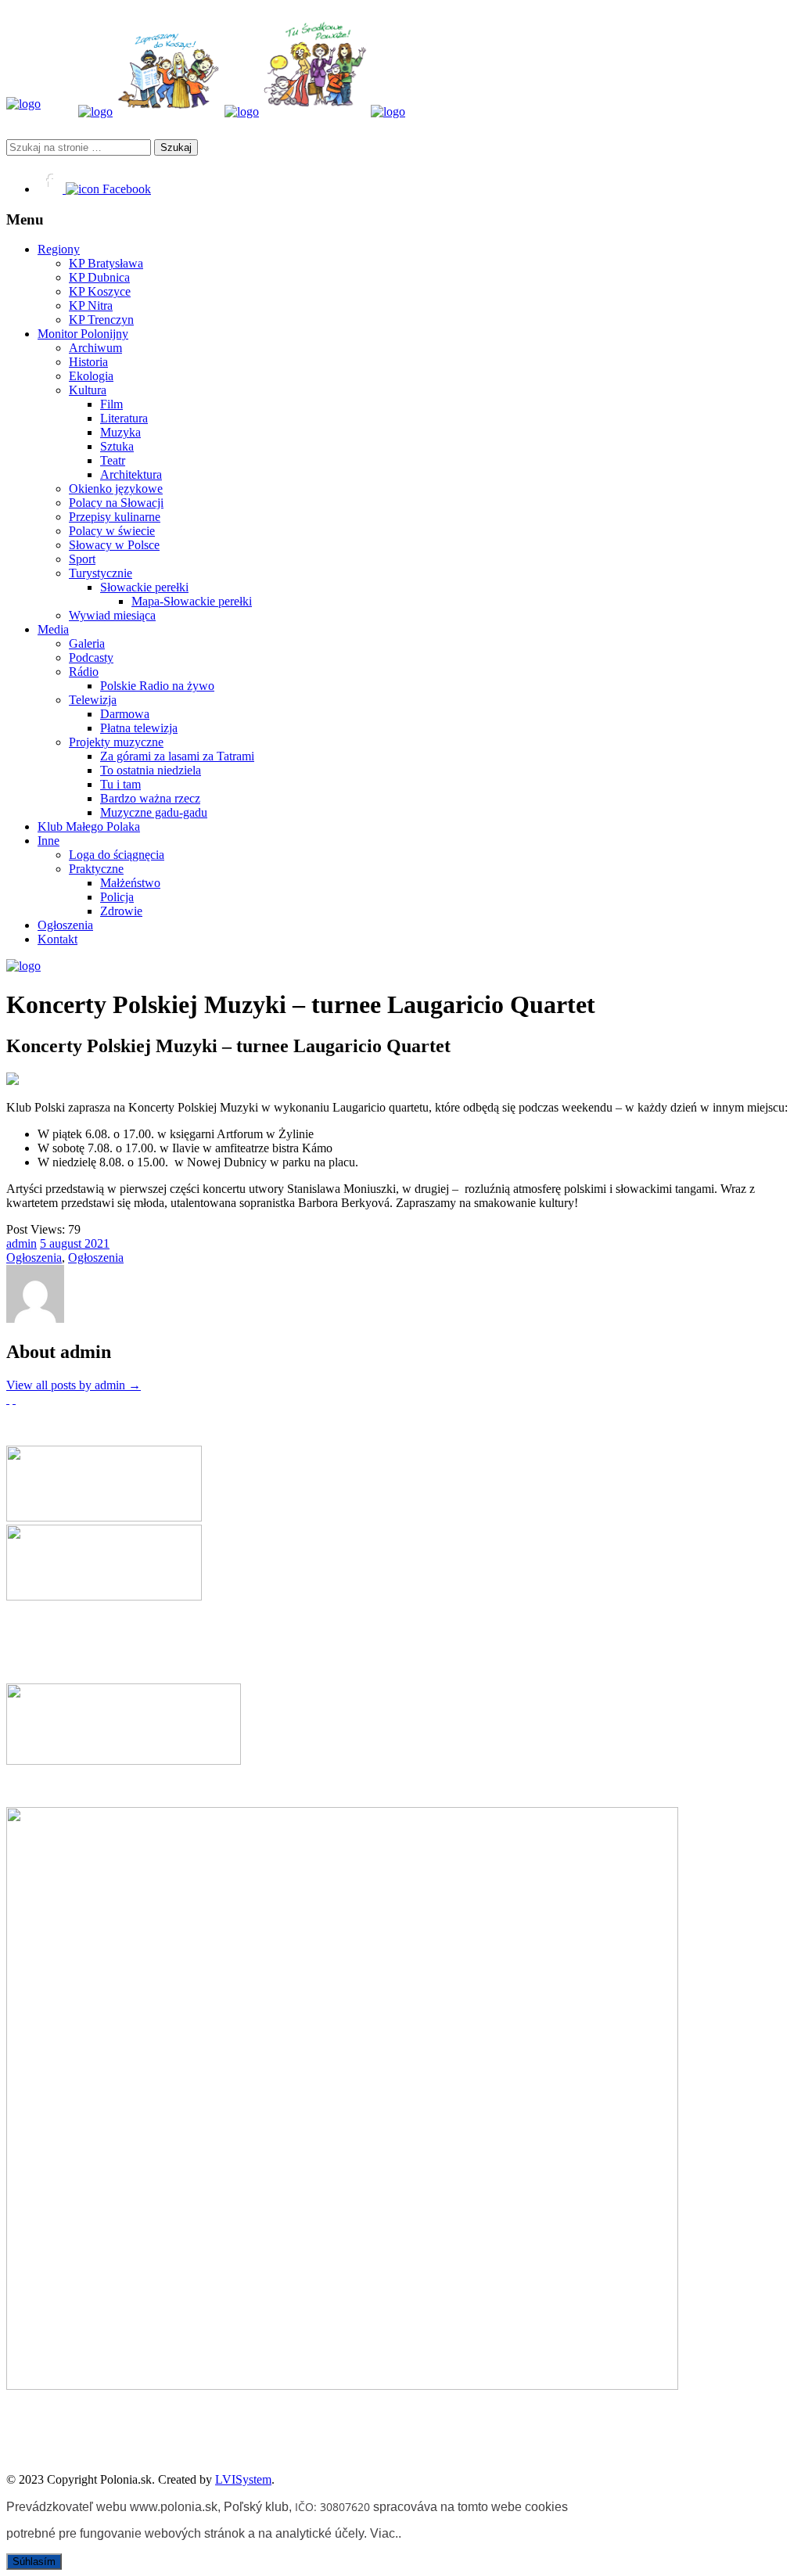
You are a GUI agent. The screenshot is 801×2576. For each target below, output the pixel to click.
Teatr (113, 460)
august (67, 1243)
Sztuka (117, 446)
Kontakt (57, 939)
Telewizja (93, 700)
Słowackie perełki (144, 587)
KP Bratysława (106, 263)
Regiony (59, 249)
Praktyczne (96, 869)
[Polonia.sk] (23, 104)
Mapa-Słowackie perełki (192, 601)
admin (22, 1243)
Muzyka (120, 432)
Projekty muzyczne (116, 742)
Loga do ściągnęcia (117, 855)
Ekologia (91, 376)
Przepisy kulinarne (115, 517)
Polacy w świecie (112, 531)
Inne (48, 841)
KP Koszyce (100, 291)
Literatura (124, 418)
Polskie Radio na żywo (157, 686)
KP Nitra (91, 305)
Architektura (131, 474)
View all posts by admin (74, 1385)
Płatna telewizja (139, 728)
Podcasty (91, 657)
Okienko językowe (116, 489)
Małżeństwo (130, 883)
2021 (97, 1243)
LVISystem (243, 2479)
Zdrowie (121, 911)
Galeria (87, 643)
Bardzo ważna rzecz (150, 798)
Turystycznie (101, 573)
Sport (82, 559)
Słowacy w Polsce (114, 545)
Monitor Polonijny (83, 334)
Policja (117, 897)
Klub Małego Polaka (89, 826)
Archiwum (95, 348)
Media (53, 629)
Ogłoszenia (65, 925)
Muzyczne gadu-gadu (154, 812)
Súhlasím (34, 2562)
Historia (88, 362)
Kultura (88, 390)
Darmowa (125, 714)
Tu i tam (120, 784)
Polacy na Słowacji (116, 503)
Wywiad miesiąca (112, 615)
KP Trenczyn (101, 320)
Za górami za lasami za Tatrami (177, 756)
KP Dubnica (99, 277)
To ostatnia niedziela (151, 770)
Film (111, 404)
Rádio (84, 672)
